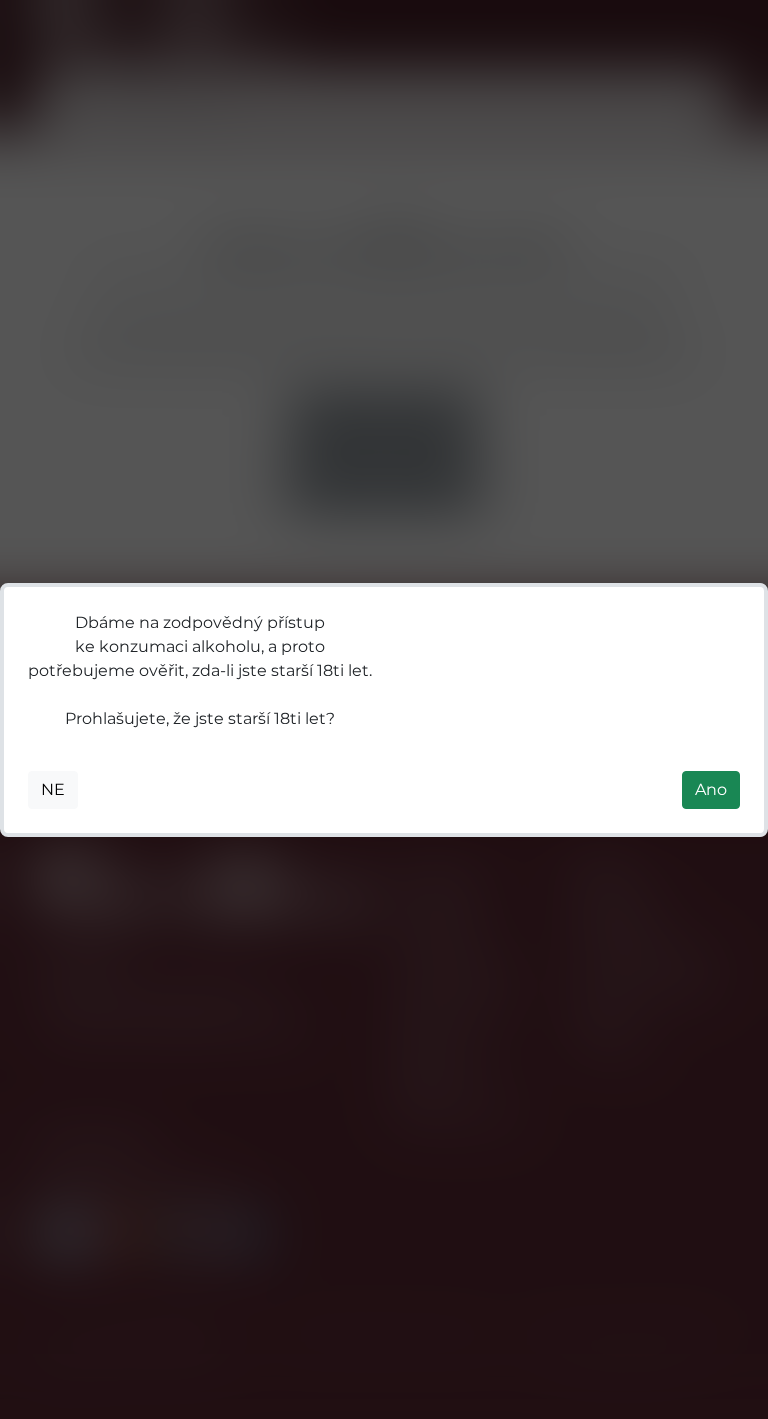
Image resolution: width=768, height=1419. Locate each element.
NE (53, 789)
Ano (711, 789)
